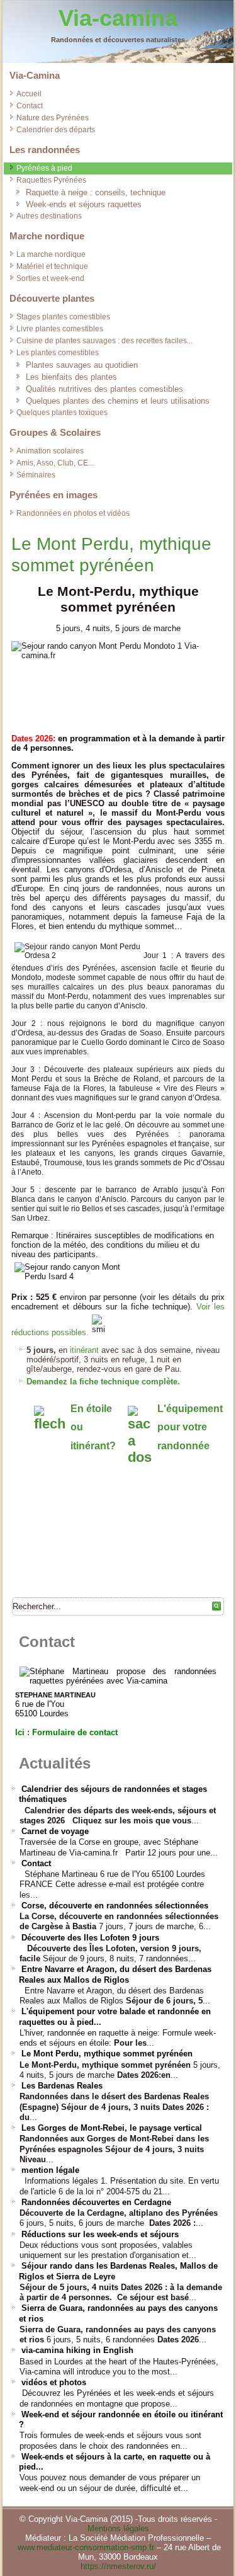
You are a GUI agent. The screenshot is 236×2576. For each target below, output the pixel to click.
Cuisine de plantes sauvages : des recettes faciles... (104, 341)
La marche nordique (51, 254)
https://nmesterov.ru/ (118, 2566)
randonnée (183, 1446)
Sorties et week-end (50, 278)
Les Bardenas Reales (62, 2086)
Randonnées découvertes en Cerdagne (96, 2202)
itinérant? (93, 1446)
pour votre (182, 1427)
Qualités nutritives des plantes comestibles (104, 389)
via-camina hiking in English (77, 2350)
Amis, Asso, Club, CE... (55, 463)
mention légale (50, 2170)
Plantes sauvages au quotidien (82, 365)
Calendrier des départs (56, 130)
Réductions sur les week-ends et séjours (100, 2234)
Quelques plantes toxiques (62, 413)
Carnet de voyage (55, 1831)
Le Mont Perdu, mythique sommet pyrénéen (107, 2054)
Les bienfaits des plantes (71, 377)
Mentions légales (118, 2528)
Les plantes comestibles (58, 353)
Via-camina (118, 18)
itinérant (84, 1350)
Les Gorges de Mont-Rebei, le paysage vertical (112, 2128)
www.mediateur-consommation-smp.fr (86, 2547)
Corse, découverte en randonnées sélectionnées (115, 1906)
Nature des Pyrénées (53, 118)
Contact (30, 106)
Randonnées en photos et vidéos (73, 513)
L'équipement (190, 1409)
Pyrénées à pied (44, 168)
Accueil (29, 94)
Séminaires (36, 475)
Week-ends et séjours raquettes (84, 204)
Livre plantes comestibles (60, 329)
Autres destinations (49, 216)
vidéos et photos (54, 2382)
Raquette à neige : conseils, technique (96, 192)
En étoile (91, 1409)
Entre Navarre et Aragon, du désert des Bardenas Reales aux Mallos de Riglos (115, 1974)
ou (77, 1427)
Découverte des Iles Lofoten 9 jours (90, 1938)
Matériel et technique (52, 266)
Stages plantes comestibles (63, 317)
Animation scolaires (50, 451)
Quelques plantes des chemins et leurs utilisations (118, 401)
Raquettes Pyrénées (51, 180)
